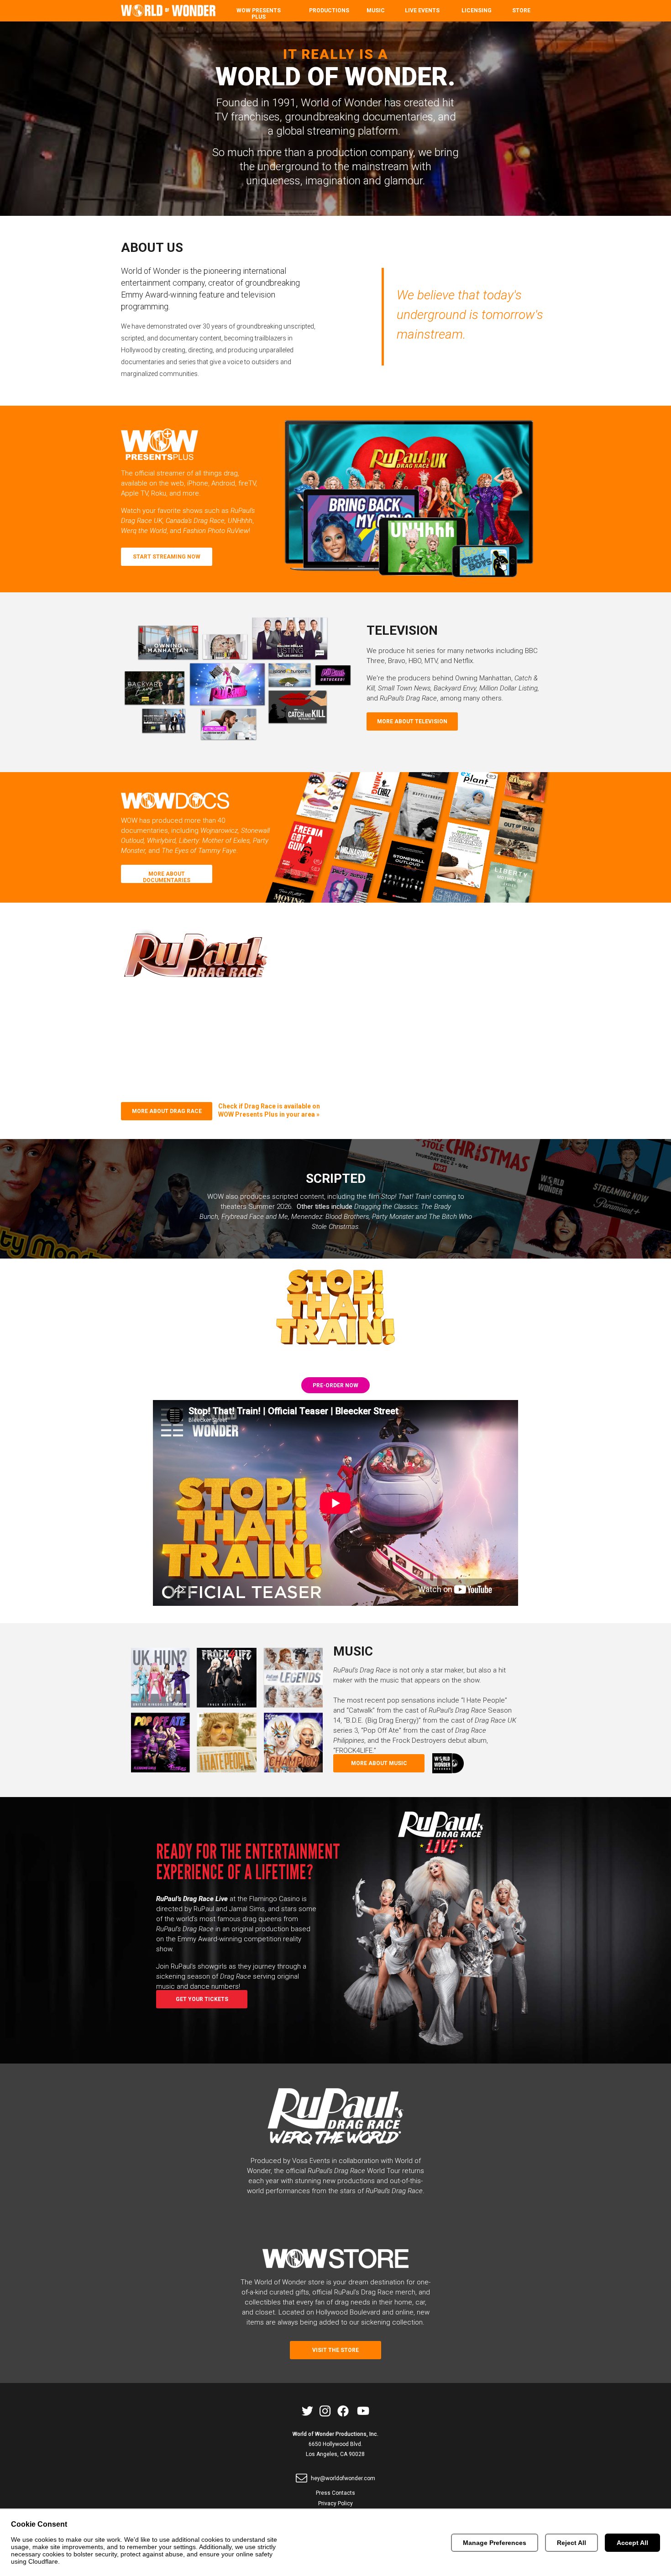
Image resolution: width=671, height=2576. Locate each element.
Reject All (571, 2543)
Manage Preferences (495, 2543)
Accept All (632, 2543)
